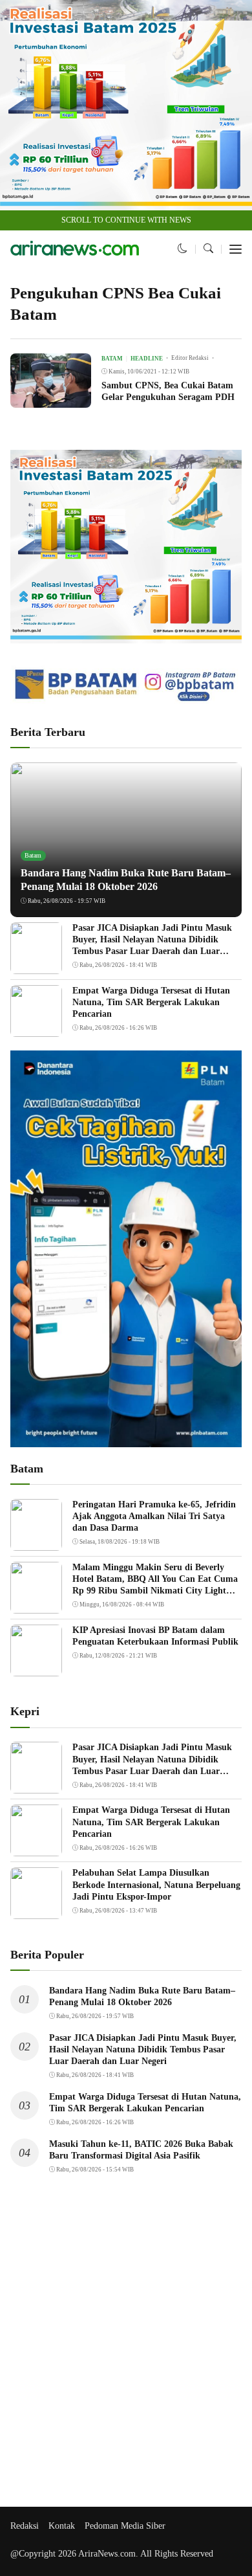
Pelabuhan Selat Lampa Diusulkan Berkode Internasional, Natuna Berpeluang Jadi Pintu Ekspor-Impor (156, 1884)
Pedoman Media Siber (125, 2526)
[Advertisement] (126, 2349)
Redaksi (25, 2526)
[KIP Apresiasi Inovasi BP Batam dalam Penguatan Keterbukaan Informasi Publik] (36, 1668)
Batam (33, 855)
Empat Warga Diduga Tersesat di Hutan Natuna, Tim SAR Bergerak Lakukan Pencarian (151, 1002)
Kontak (62, 2526)
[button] (183, 249)
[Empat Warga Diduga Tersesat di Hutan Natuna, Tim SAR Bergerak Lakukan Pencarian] (36, 1028)
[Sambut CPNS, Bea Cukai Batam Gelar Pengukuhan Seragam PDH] (51, 399)
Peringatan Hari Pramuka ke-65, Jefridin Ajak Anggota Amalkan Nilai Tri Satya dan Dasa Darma (154, 1516)
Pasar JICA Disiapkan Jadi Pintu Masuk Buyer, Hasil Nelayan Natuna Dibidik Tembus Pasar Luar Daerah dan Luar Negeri (143, 2049)
